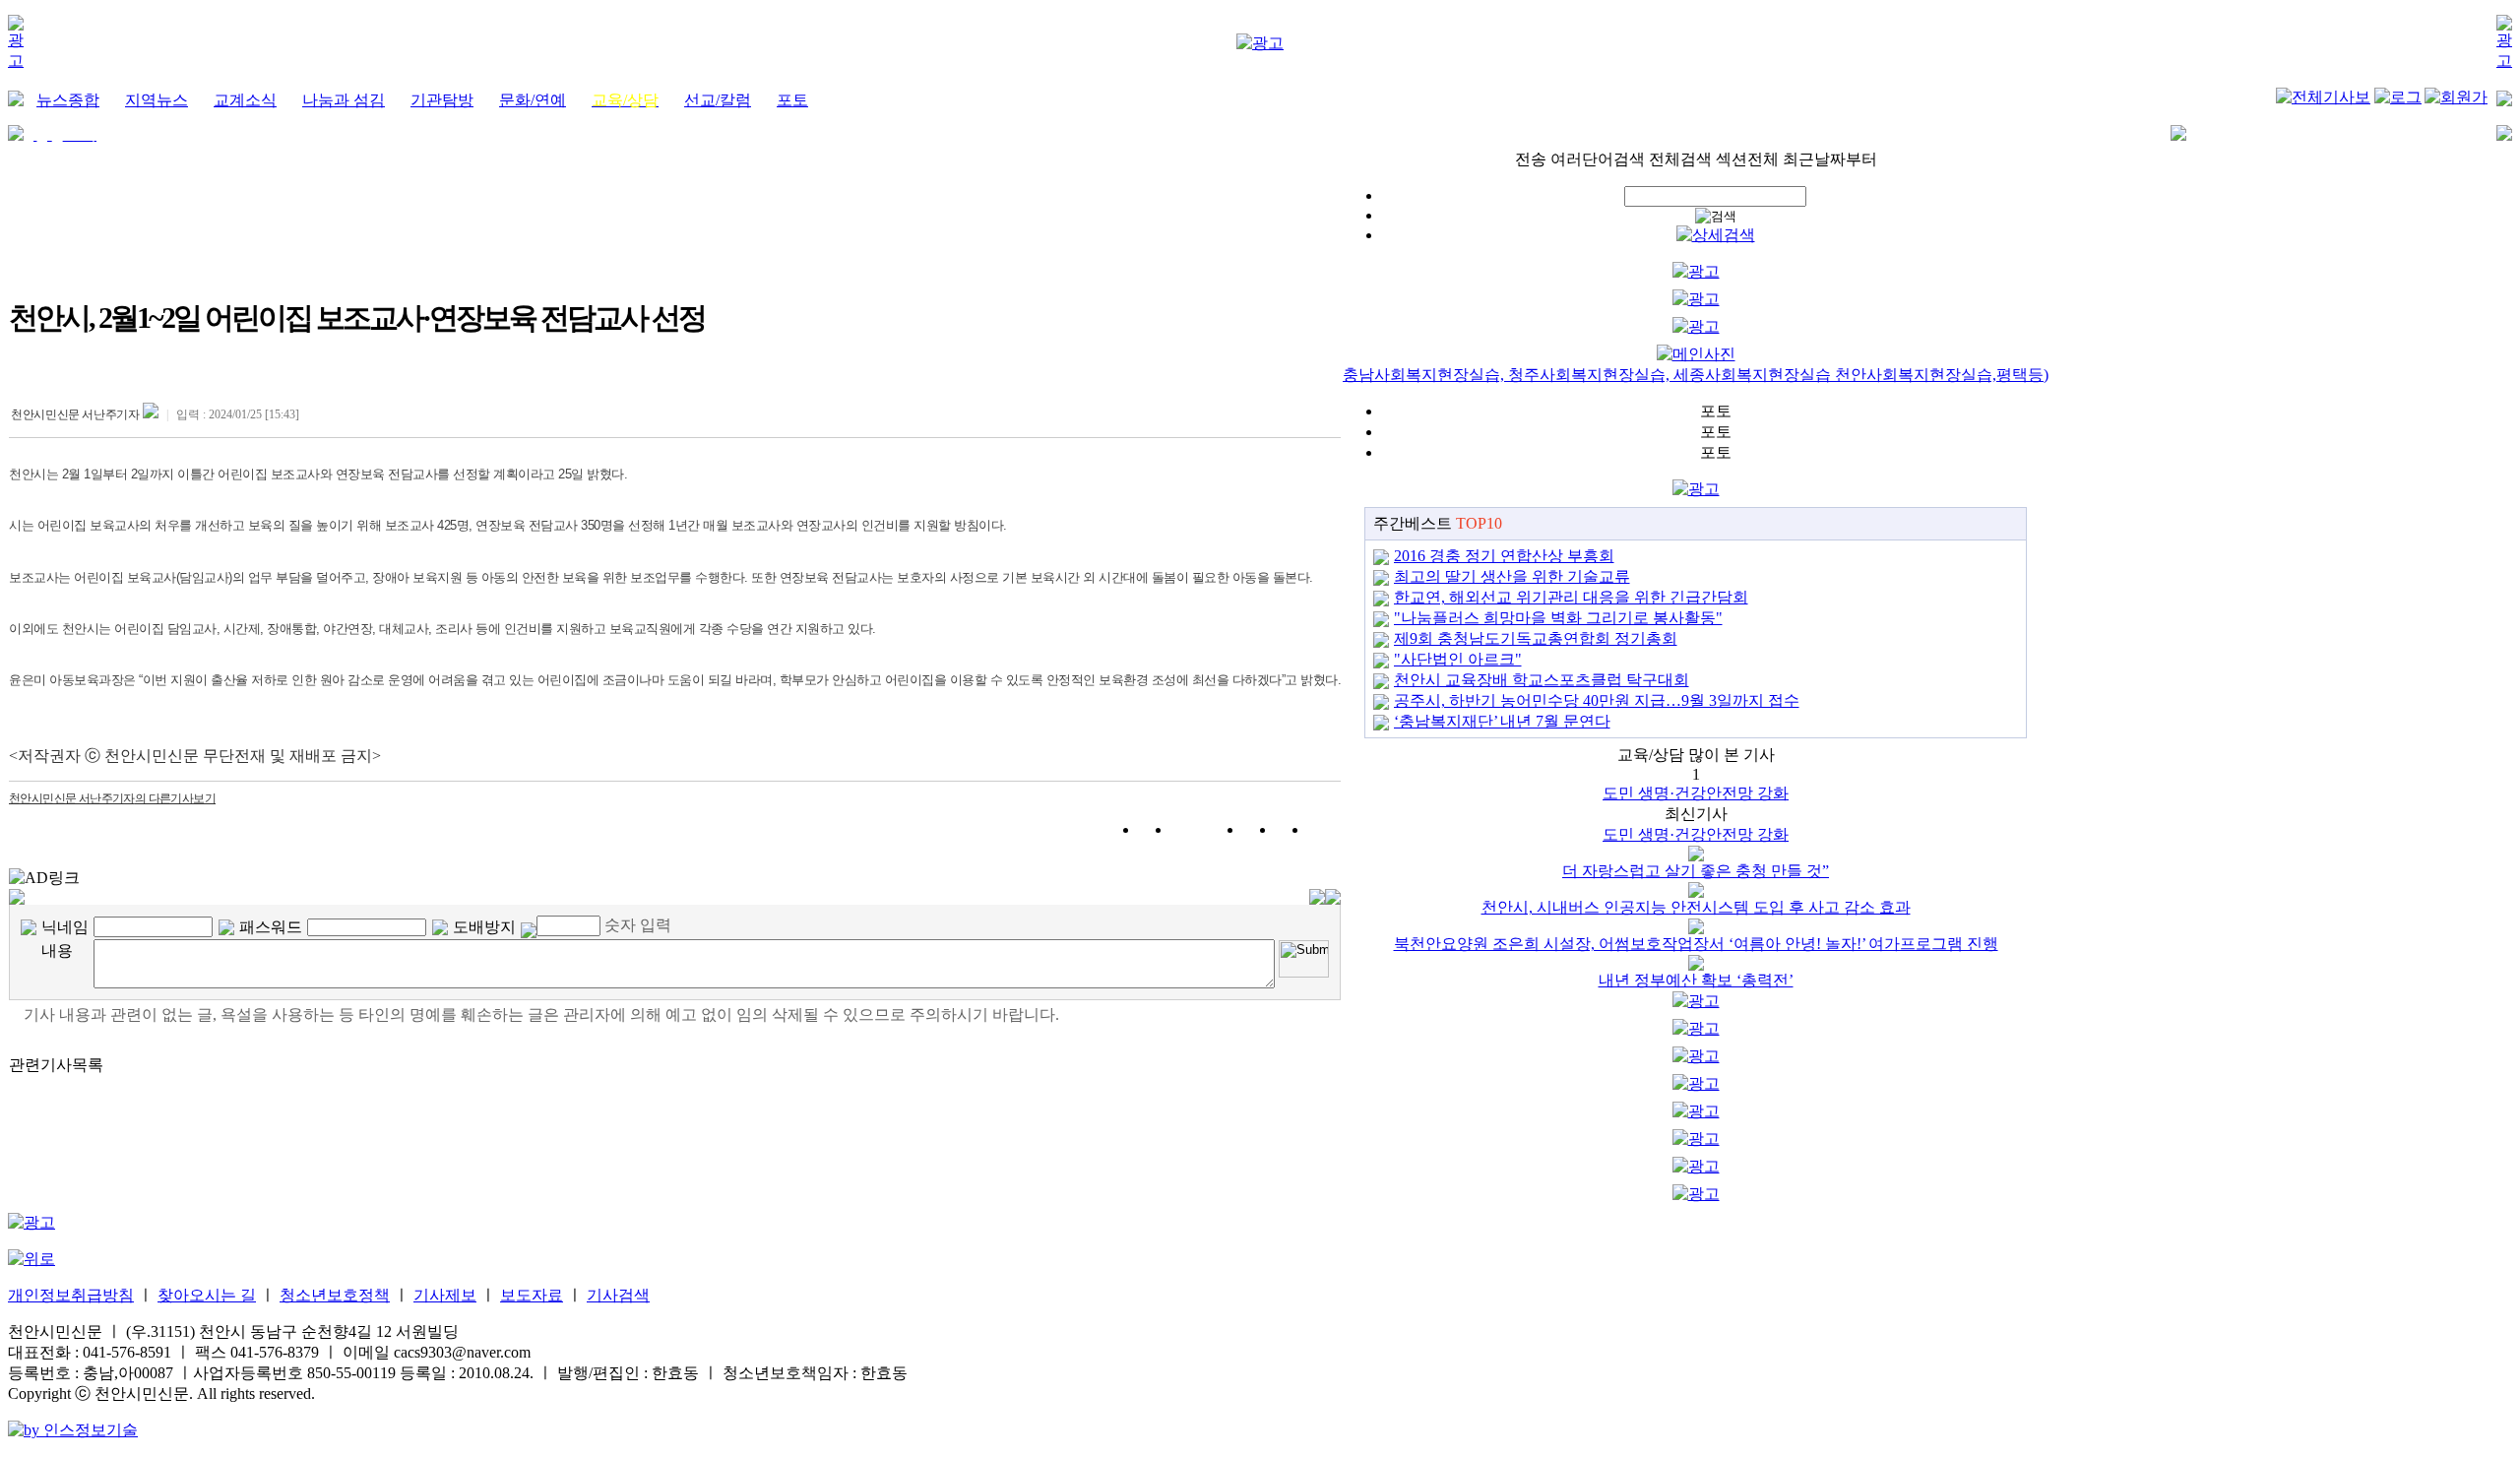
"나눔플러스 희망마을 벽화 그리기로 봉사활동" (1558, 618)
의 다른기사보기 (112, 798)
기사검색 (618, 1295)
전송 (1531, 159)
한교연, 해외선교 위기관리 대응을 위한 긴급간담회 (1571, 597)
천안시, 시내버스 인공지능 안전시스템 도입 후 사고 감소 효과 (1696, 907)
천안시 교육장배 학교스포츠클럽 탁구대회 (1542, 680)
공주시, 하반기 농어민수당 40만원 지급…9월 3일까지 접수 (1597, 700)
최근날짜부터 (1830, 159)
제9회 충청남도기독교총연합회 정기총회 (1536, 638)
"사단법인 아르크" (1458, 659)
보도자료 (532, 1295)
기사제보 (445, 1295)
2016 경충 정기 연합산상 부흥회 (1504, 556)
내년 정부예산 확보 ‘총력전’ (1696, 980)
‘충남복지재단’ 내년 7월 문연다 (1502, 721)
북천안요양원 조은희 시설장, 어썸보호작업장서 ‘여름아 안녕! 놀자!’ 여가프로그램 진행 (1696, 944)
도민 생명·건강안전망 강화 (1696, 793)
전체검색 (1680, 159)
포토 (1716, 411)
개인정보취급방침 (71, 1295)
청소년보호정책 (335, 1295)
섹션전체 (1747, 159)
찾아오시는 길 (207, 1295)
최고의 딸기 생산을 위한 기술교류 (1512, 576)
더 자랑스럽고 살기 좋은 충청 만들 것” (1696, 871)
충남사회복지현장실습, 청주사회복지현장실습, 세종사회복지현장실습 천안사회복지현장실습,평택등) (1696, 375)
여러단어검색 (1598, 159)
